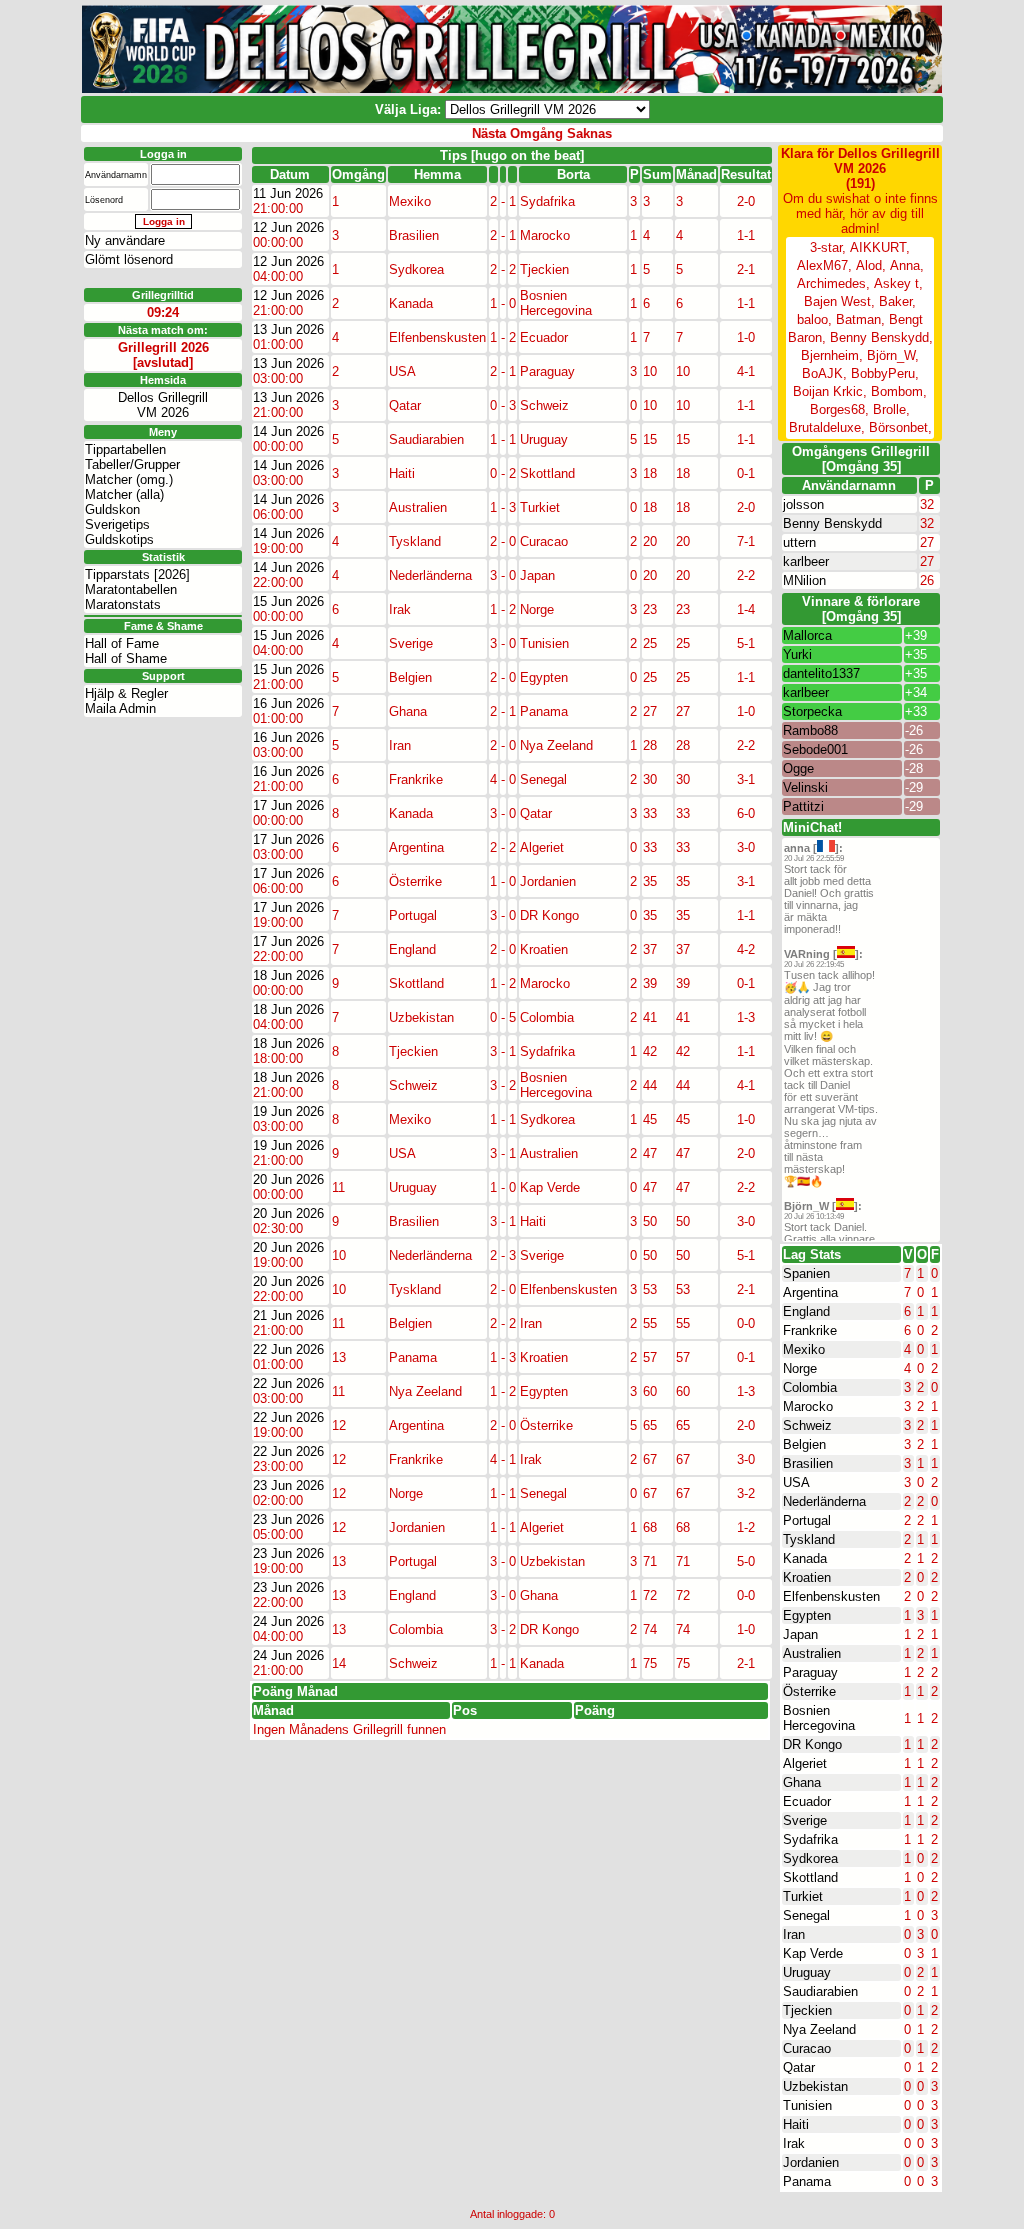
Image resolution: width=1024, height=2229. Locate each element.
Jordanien (811, 2162)
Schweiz (807, 1425)
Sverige (805, 1820)
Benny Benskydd (832, 523)
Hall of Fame (122, 643)
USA (796, 1482)
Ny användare (125, 240)
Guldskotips (119, 539)
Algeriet (805, 1763)
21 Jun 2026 (288, 1315)
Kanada (805, 1558)
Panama (807, 2181)
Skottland (810, 1877)
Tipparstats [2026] (137, 574)
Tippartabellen (125, 449)
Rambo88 (810, 730)
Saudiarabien (820, 1991)
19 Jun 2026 (288, 1111)
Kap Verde (813, 1953)
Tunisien (807, 2105)
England (806, 1311)
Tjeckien (807, 2010)
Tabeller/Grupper (132, 464)
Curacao (807, 2048)
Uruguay (807, 1972)
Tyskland (809, 1539)
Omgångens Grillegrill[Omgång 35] (861, 459)
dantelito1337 (821, 673)
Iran (794, 1934)
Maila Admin (120, 708)
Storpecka (812, 711)
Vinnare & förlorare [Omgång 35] (861, 609)
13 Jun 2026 (288, 329)
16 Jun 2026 (288, 703)
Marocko (808, 1406)
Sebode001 (815, 749)
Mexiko (804, 1349)
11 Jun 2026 (288, 193)
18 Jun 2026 (288, 975)
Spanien (806, 1273)
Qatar (799, 2067)
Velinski (805, 787)
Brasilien (808, 1463)
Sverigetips (117, 524)
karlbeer (806, 561)
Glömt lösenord (129, 259)
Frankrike (810, 1330)
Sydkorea (810, 1858)
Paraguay (810, 1672)
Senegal (806, 1915)
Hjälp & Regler (126, 693)
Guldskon (112, 509)
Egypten (807, 1615)
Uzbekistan (815, 2086)
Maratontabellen (131, 589)
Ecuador (807, 1801)
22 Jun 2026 (288, 1349)
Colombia (810, 1387)
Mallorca (807, 635)
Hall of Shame (126, 658)
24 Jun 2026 (288, 1621)
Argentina (810, 1292)
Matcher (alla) (124, 494)
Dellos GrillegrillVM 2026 (163, 405)
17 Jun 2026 (288, 805)
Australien (812, 1653)
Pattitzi (803, 806)
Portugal (807, 1520)
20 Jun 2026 (288, 1179)
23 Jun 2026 (288, 1485)
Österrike (809, 1691)
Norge (800, 1368)
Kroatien (807, 1577)
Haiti (796, 2124)
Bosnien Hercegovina (819, 1718)
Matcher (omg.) (129, 479)
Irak (794, 2143)
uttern (799, 542)
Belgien (804, 1444)
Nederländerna (824, 1501)
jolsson (803, 504)
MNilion (804, 580)
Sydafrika (810, 1839)
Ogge (798, 768)
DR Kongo (812, 1744)
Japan (800, 1634)
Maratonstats (123, 604)
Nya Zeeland (819, 2029)
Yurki (797, 654)
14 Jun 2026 (288, 431)
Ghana (802, 1782)
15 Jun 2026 (288, 601)
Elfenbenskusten (831, 1596)
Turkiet (803, 1896)
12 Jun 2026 (288, 227)
